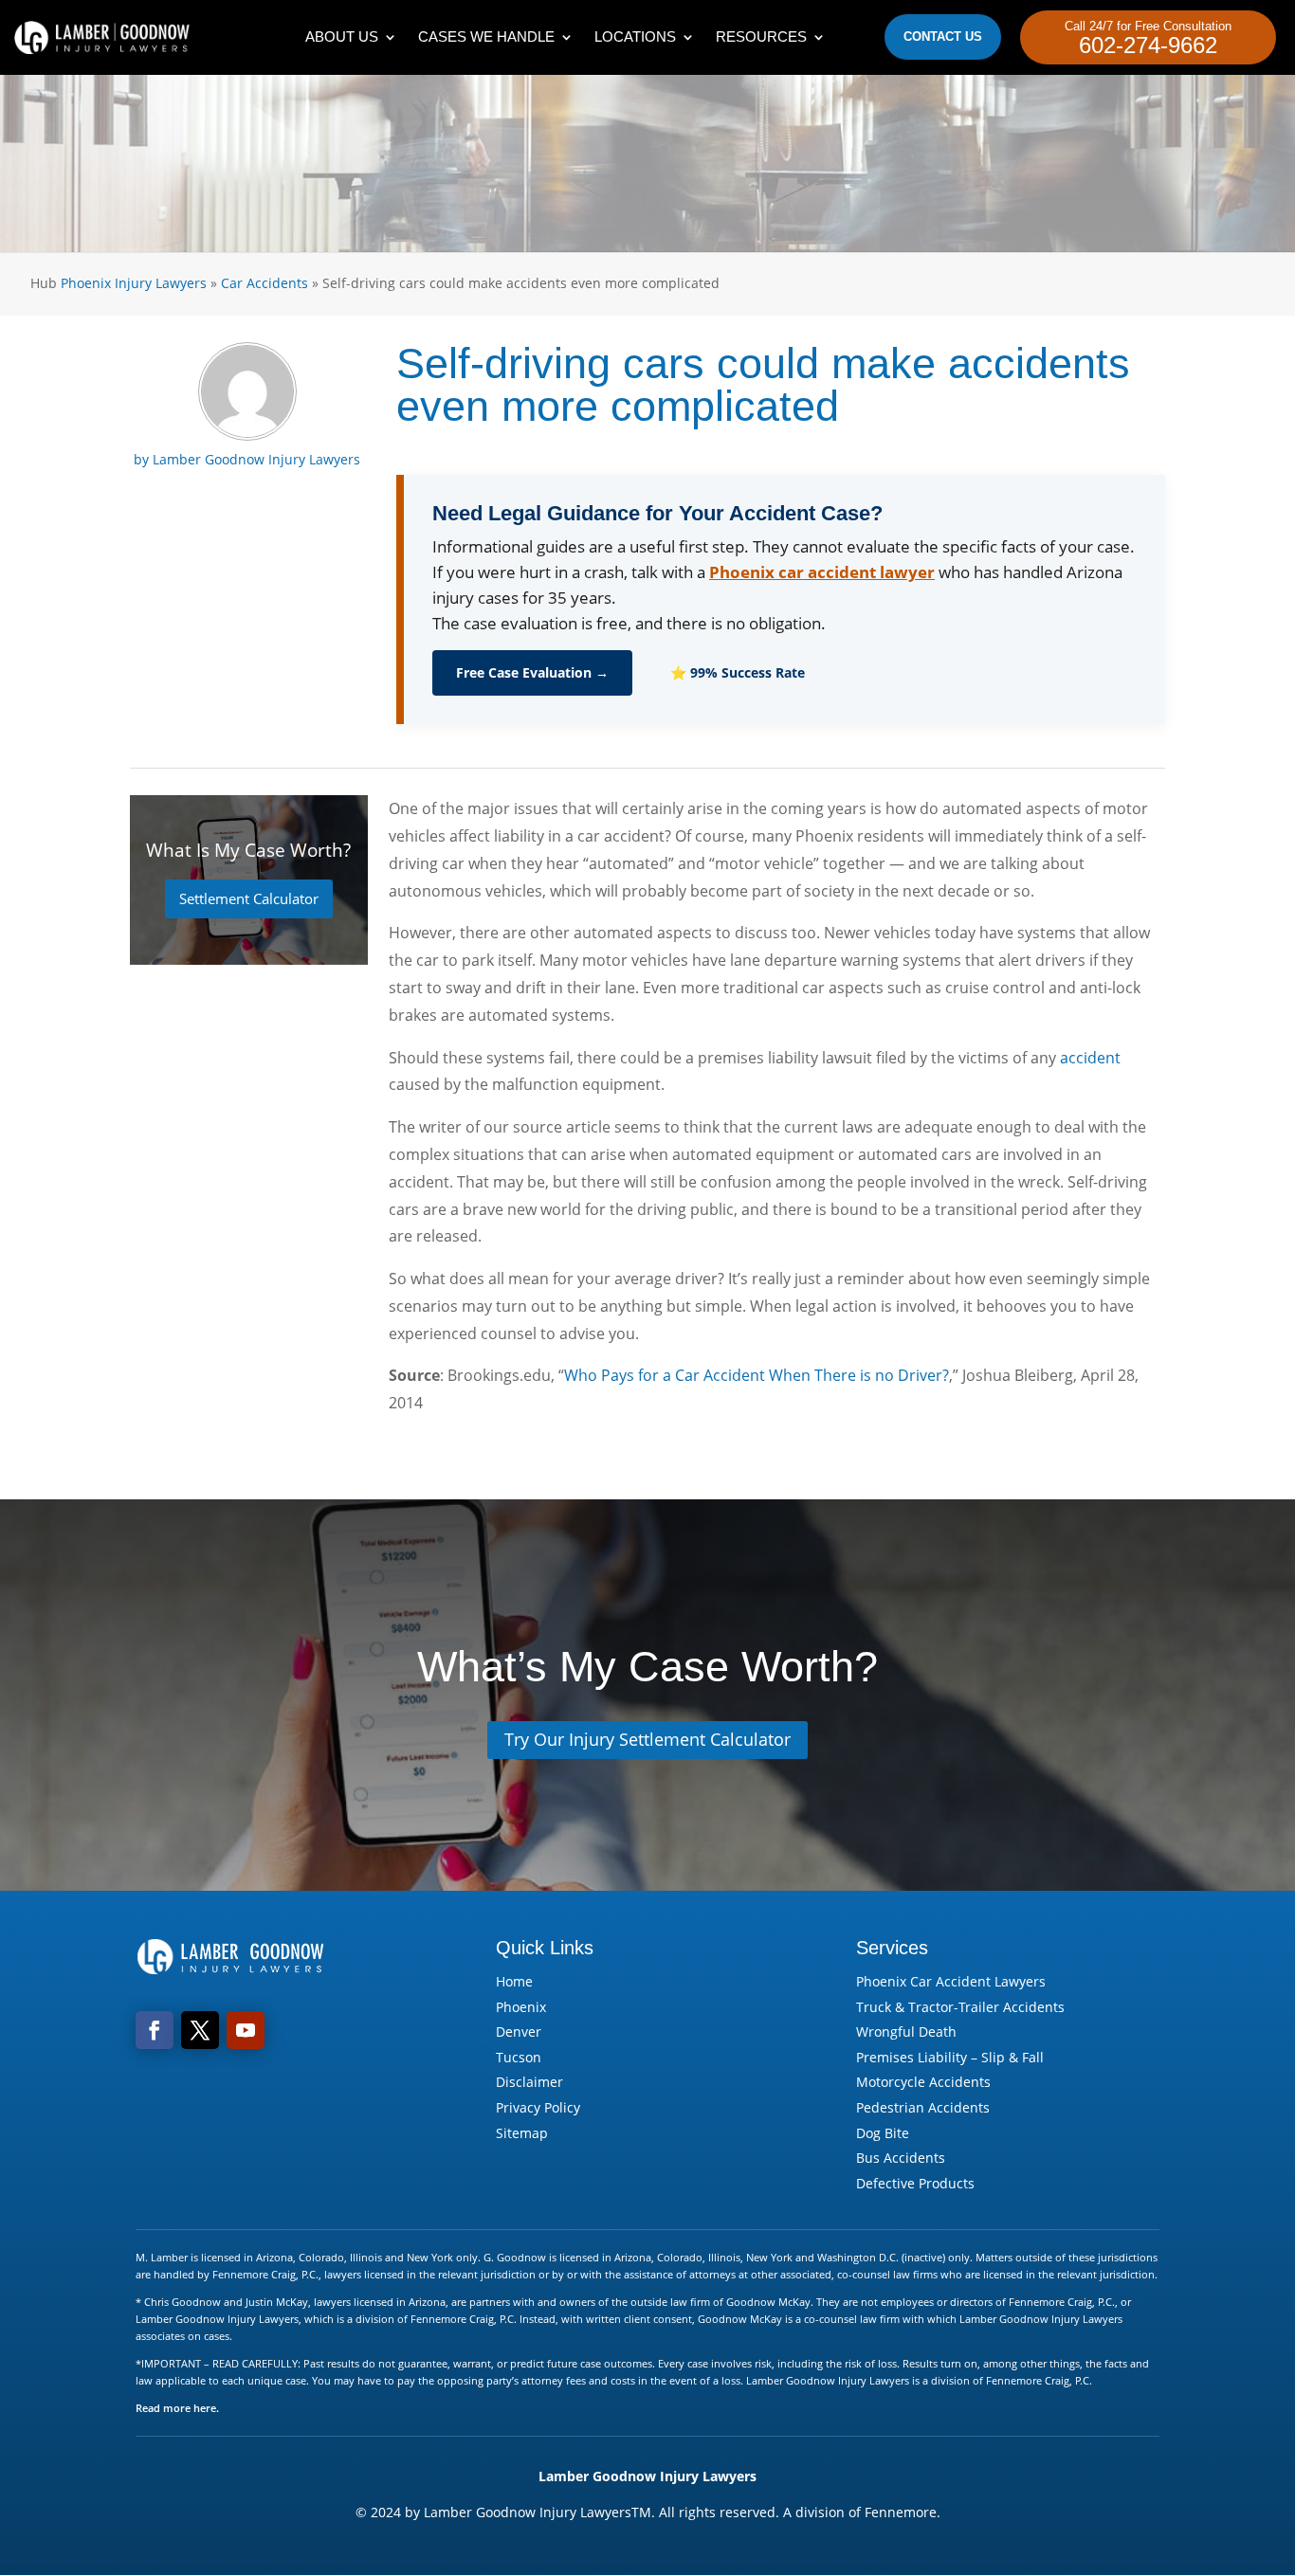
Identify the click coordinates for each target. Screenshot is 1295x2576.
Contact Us (943, 36)
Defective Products (915, 2183)
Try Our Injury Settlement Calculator (647, 1739)
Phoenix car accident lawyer (822, 572)
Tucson (519, 2057)
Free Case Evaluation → (532, 672)
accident (1090, 1058)
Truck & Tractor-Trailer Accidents (960, 2007)
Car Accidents (264, 283)
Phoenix (521, 2007)
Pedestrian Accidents (923, 2107)
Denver (519, 2032)
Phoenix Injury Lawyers (134, 283)
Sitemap (522, 2133)
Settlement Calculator (249, 898)
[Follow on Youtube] (246, 2030)
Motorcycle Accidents (923, 2082)
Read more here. (177, 2408)
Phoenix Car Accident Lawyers (951, 1981)
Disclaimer (529, 2082)
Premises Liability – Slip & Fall (950, 2057)
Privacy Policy (538, 2107)
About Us (342, 36)
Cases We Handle (486, 36)
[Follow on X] (200, 2030)
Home (514, 1981)
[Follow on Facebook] (155, 2030)
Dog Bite (883, 2133)
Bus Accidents (901, 2158)
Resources (761, 36)
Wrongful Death (906, 2032)
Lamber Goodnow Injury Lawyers (256, 459)
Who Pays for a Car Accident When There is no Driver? (757, 1375)
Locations (635, 36)
